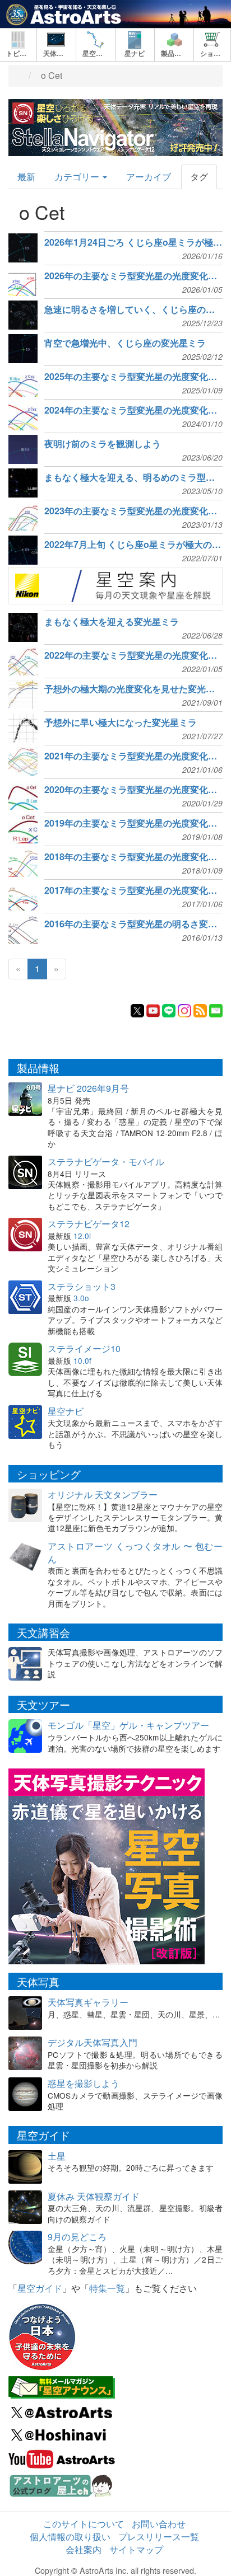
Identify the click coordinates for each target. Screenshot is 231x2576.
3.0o (81, 1298)
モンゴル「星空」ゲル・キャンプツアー (128, 1725)
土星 (57, 2156)
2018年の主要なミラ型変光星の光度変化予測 (133, 857)
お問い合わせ (159, 2524)
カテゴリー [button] (78, 177)
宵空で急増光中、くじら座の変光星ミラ (125, 343)
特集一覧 (107, 2288)
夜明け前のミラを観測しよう (103, 444)
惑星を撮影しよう (84, 2083)
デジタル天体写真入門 (93, 2042)
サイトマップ (136, 2549)
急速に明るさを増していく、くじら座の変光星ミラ (133, 309)
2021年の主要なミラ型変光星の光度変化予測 (133, 756)
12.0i (82, 1236)
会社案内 (84, 2549)
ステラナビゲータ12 (89, 1224)
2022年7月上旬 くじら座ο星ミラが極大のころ (133, 545)
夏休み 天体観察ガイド (94, 2196)
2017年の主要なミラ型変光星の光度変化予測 (133, 890)
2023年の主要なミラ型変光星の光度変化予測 (133, 511)
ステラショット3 (82, 1286)
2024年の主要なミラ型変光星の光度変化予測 (133, 410)
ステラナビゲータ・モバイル (106, 1162)
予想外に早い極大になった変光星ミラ (121, 722)
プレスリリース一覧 (159, 2537)
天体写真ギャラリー (88, 2002)
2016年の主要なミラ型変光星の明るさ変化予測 (133, 924)
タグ (199, 177)
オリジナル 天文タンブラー (103, 1495)
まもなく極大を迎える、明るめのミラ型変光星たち (133, 477)
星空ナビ (66, 1411)
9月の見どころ (77, 2237)
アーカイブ (149, 177)
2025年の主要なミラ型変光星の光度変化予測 (133, 377)
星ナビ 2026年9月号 (88, 1088)
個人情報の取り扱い (70, 2537)
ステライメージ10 (84, 1348)
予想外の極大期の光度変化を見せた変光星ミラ (133, 689)
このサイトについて (84, 2524)
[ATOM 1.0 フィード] (200, 1009)
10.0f (82, 1360)
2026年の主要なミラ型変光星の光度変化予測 (133, 276)
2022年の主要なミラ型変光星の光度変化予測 (133, 655)
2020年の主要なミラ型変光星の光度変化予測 (133, 790)
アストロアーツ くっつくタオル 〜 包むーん (135, 1552)
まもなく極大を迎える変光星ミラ (112, 622)
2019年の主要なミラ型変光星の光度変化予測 (133, 823)
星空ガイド (40, 2288)
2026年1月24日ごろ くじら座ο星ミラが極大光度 (133, 242)
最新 (26, 177)
